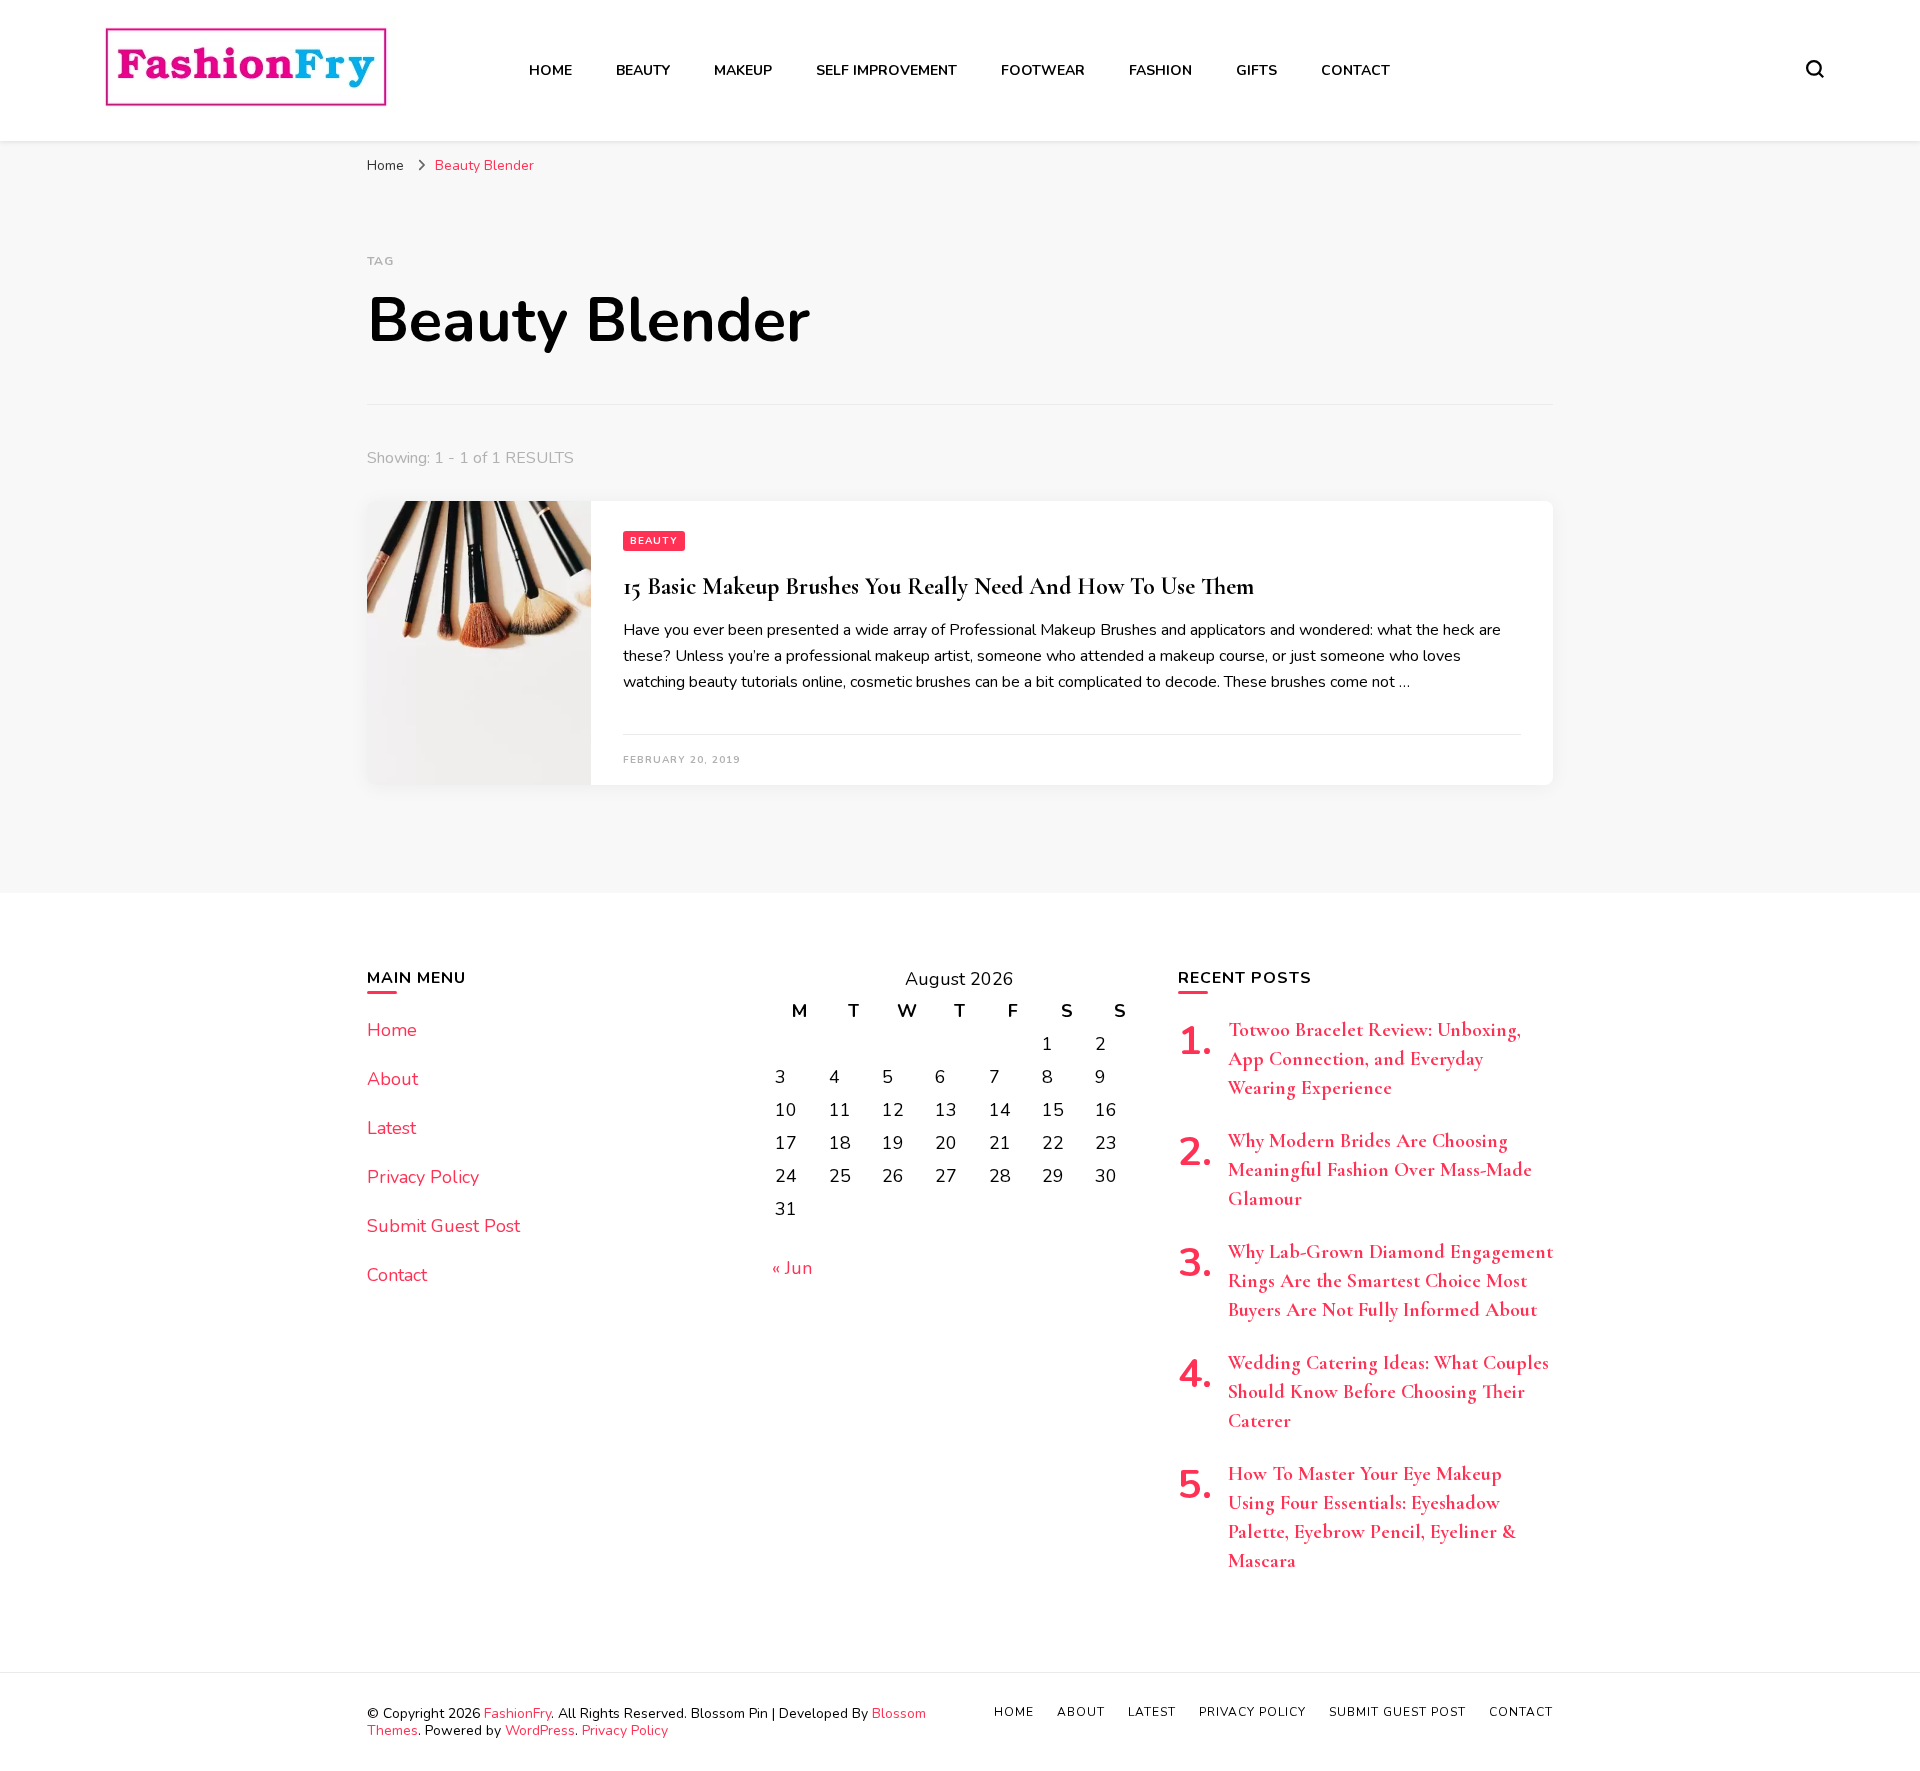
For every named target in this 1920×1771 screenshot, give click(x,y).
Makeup (743, 70)
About (392, 1079)
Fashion (1160, 70)
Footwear (1043, 70)
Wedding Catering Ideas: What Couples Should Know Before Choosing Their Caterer (1388, 1392)
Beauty (643, 70)
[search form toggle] (1815, 69)
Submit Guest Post (443, 1226)
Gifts (1256, 70)
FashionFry (517, 1713)
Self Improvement (886, 70)
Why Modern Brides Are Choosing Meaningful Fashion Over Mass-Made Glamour (1380, 1170)
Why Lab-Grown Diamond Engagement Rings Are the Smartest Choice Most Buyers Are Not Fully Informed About (1390, 1281)
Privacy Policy (423, 1177)
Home (550, 70)
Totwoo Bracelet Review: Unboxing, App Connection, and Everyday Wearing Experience (1374, 1059)
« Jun (792, 1268)
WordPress (540, 1730)
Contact (1355, 70)
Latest (391, 1128)
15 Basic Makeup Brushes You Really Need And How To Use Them (938, 586)
